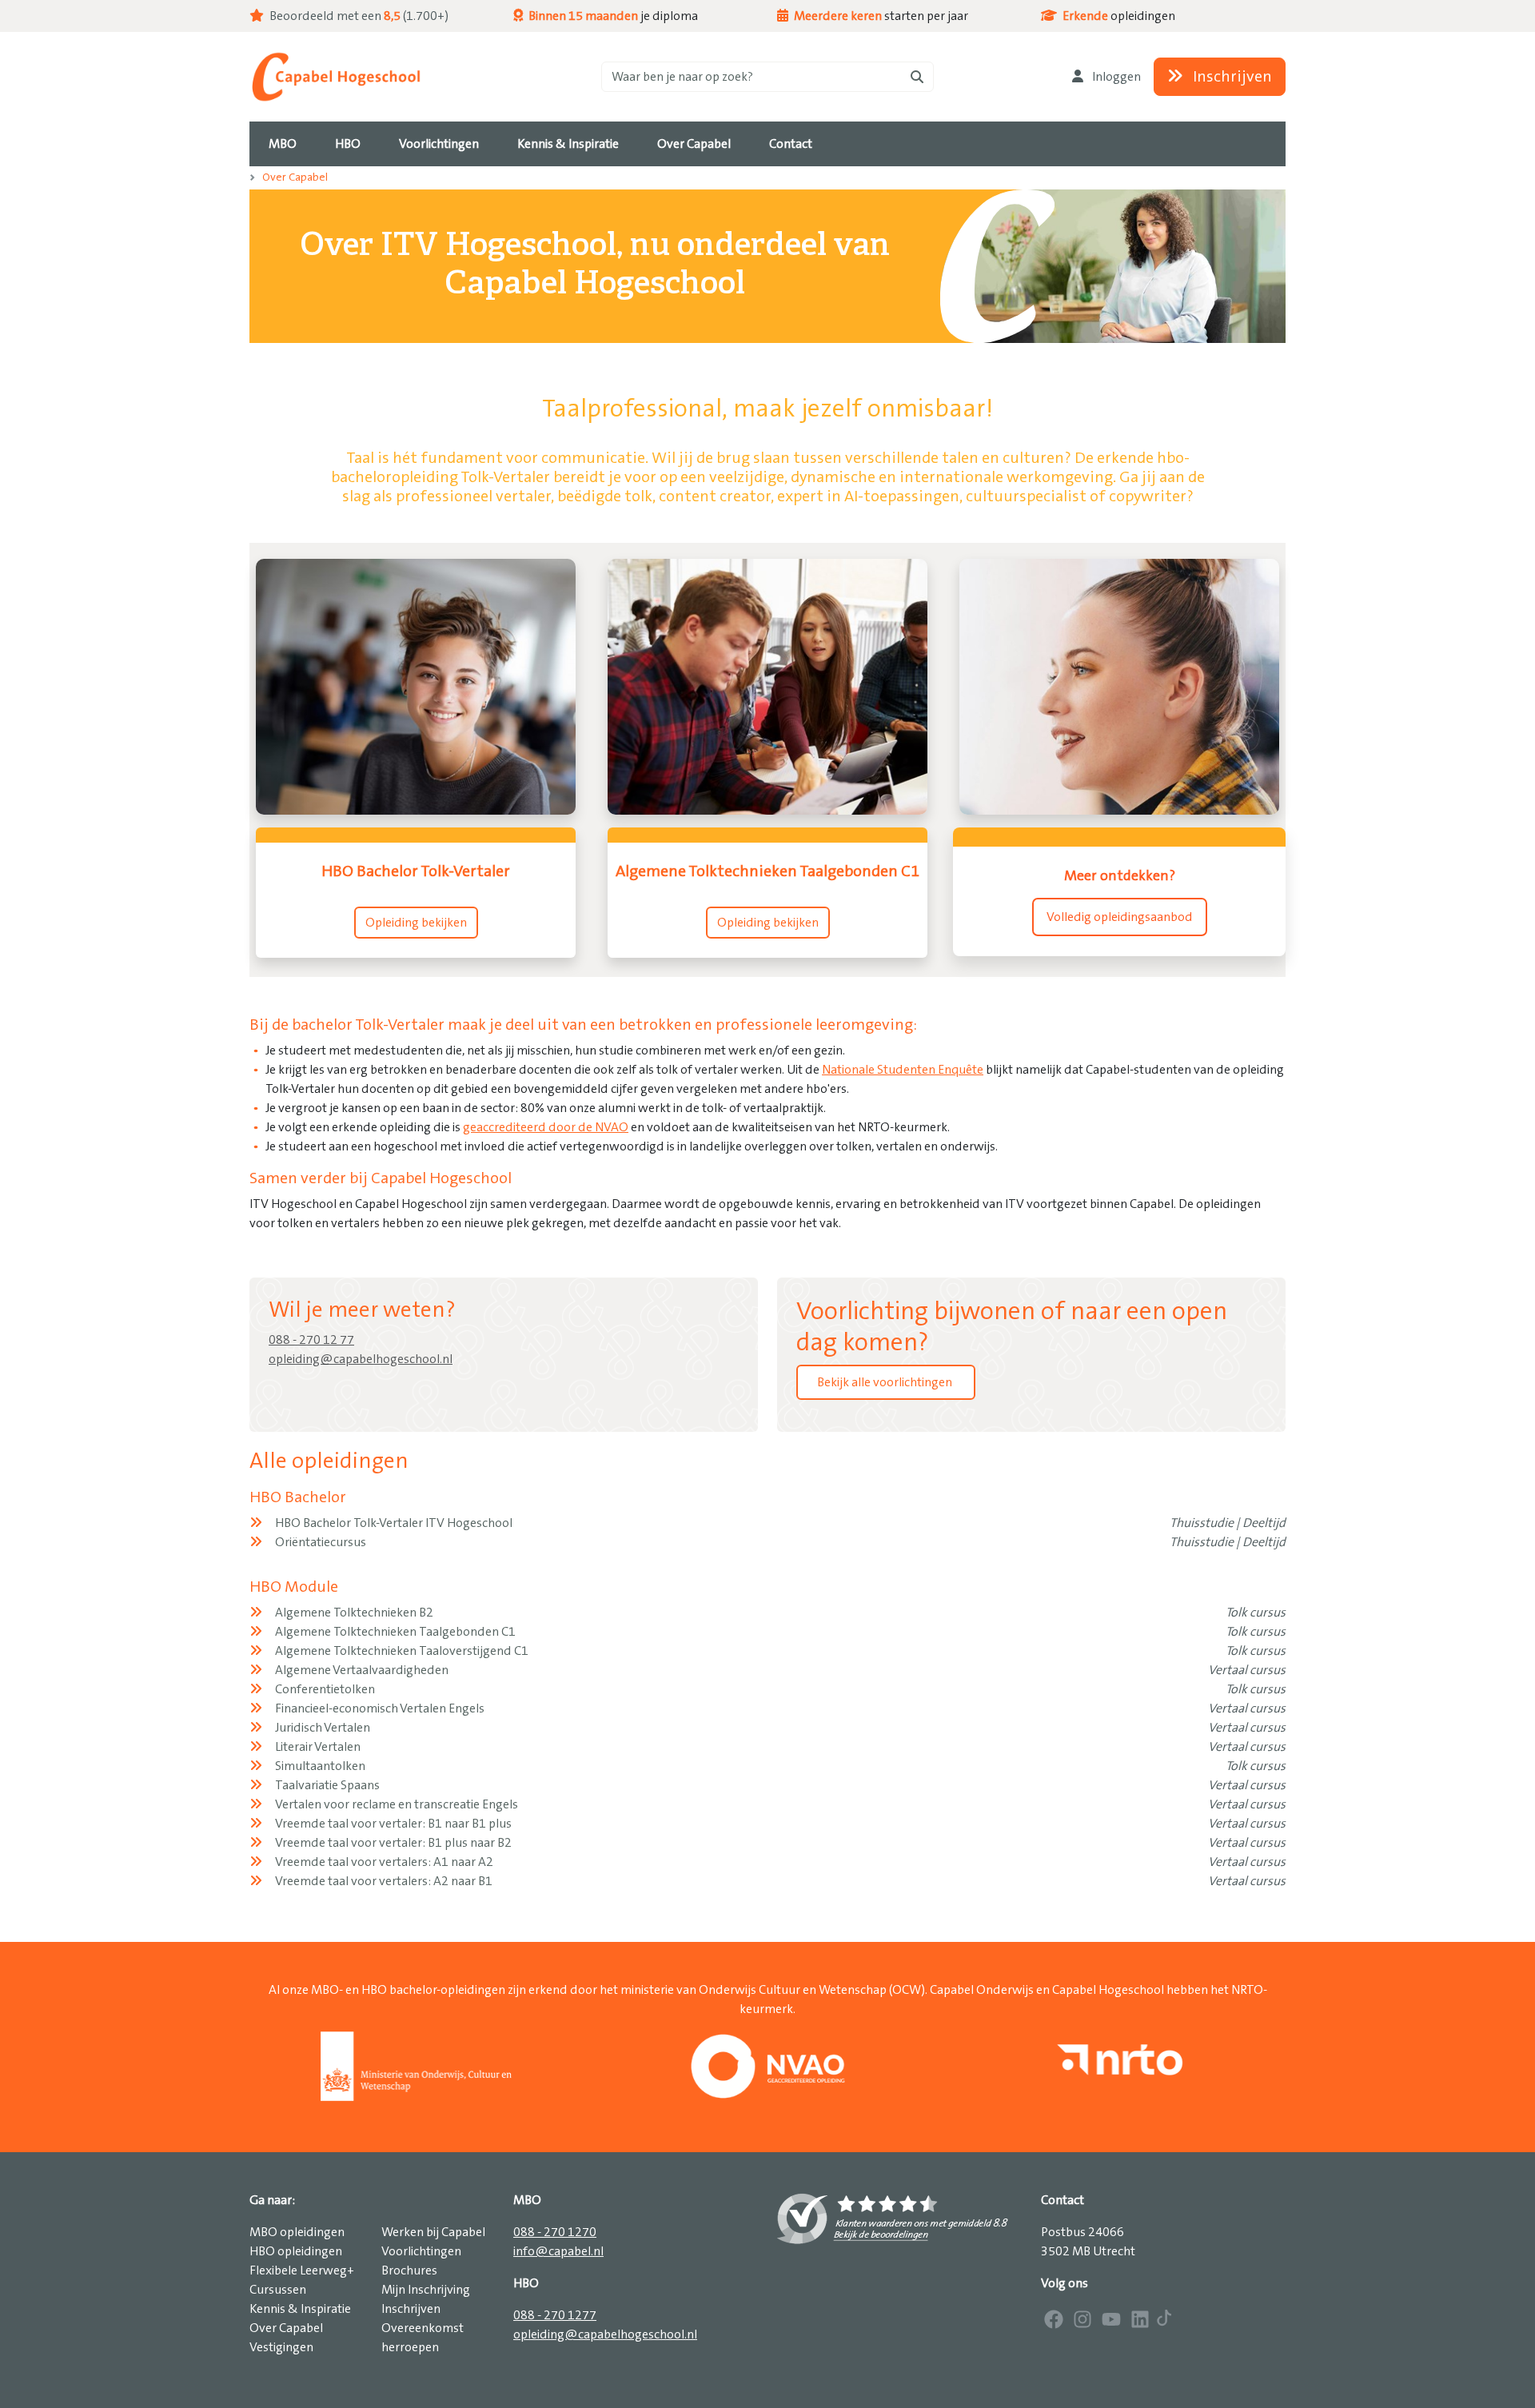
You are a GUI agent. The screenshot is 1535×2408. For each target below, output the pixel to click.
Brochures (409, 2270)
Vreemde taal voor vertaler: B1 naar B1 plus (393, 1824)
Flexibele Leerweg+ (302, 2270)
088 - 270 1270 (555, 2232)
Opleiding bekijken (416, 923)
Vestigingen (281, 2347)
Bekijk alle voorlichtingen (886, 1382)
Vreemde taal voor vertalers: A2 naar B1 (384, 1881)
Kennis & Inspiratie (300, 2309)
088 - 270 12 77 (311, 1340)
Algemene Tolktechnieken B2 (354, 1613)
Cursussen (278, 2290)
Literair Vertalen (318, 1747)
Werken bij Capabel (433, 2232)
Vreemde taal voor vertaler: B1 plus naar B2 (393, 1843)
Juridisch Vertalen (323, 1728)
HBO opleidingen (296, 2251)
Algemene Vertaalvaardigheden (362, 1670)
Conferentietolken (325, 1689)
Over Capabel (295, 177)
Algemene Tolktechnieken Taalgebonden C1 (395, 1632)
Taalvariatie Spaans (327, 1785)
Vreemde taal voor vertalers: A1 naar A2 (384, 1862)
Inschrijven (1231, 77)
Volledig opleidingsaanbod (1120, 917)
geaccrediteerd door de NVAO (546, 1127)
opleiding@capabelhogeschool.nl (361, 1359)
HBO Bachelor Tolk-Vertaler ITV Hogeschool (394, 1523)
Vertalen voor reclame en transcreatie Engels (397, 1804)
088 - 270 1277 (555, 2315)
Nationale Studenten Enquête (903, 1070)
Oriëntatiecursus (321, 1542)
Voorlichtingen (421, 2251)
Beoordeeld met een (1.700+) (358, 16)
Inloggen (1115, 77)
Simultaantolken (320, 1766)
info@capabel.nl (558, 2251)
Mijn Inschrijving (426, 2290)
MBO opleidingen (297, 2232)
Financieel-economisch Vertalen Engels (380, 1708)
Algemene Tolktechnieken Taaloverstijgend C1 (402, 1651)
